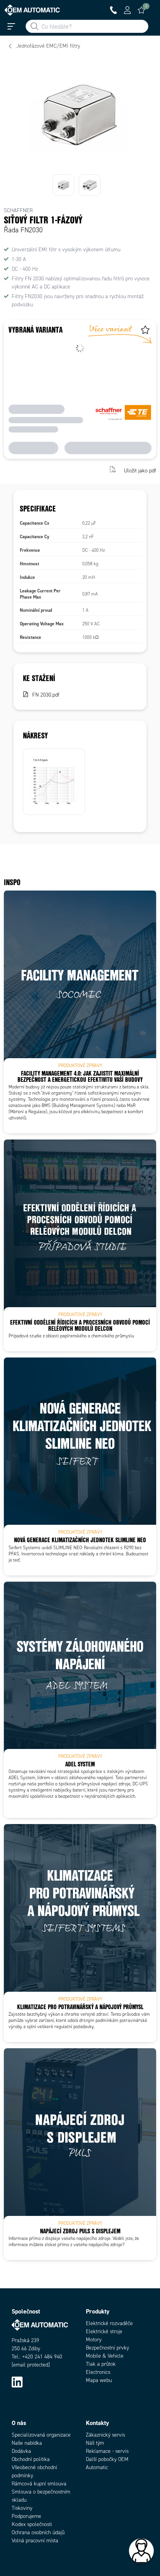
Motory (94, 2340)
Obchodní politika (31, 2459)
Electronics (98, 2372)
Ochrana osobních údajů (38, 2532)
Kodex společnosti (32, 2524)
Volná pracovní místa (35, 2541)
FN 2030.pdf (46, 695)
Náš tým (95, 2443)
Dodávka (21, 2451)
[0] (141, 10)
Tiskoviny (22, 2508)
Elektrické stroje (104, 2331)
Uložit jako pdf (140, 470)
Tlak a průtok (101, 2364)
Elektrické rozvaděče (109, 2323)
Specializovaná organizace (41, 2435)
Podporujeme (26, 2516)
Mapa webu (99, 2380)
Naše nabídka (27, 2443)
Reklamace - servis (107, 2451)
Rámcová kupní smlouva (39, 2484)
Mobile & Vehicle (105, 2356)
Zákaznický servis (105, 2435)
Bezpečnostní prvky (107, 2348)
